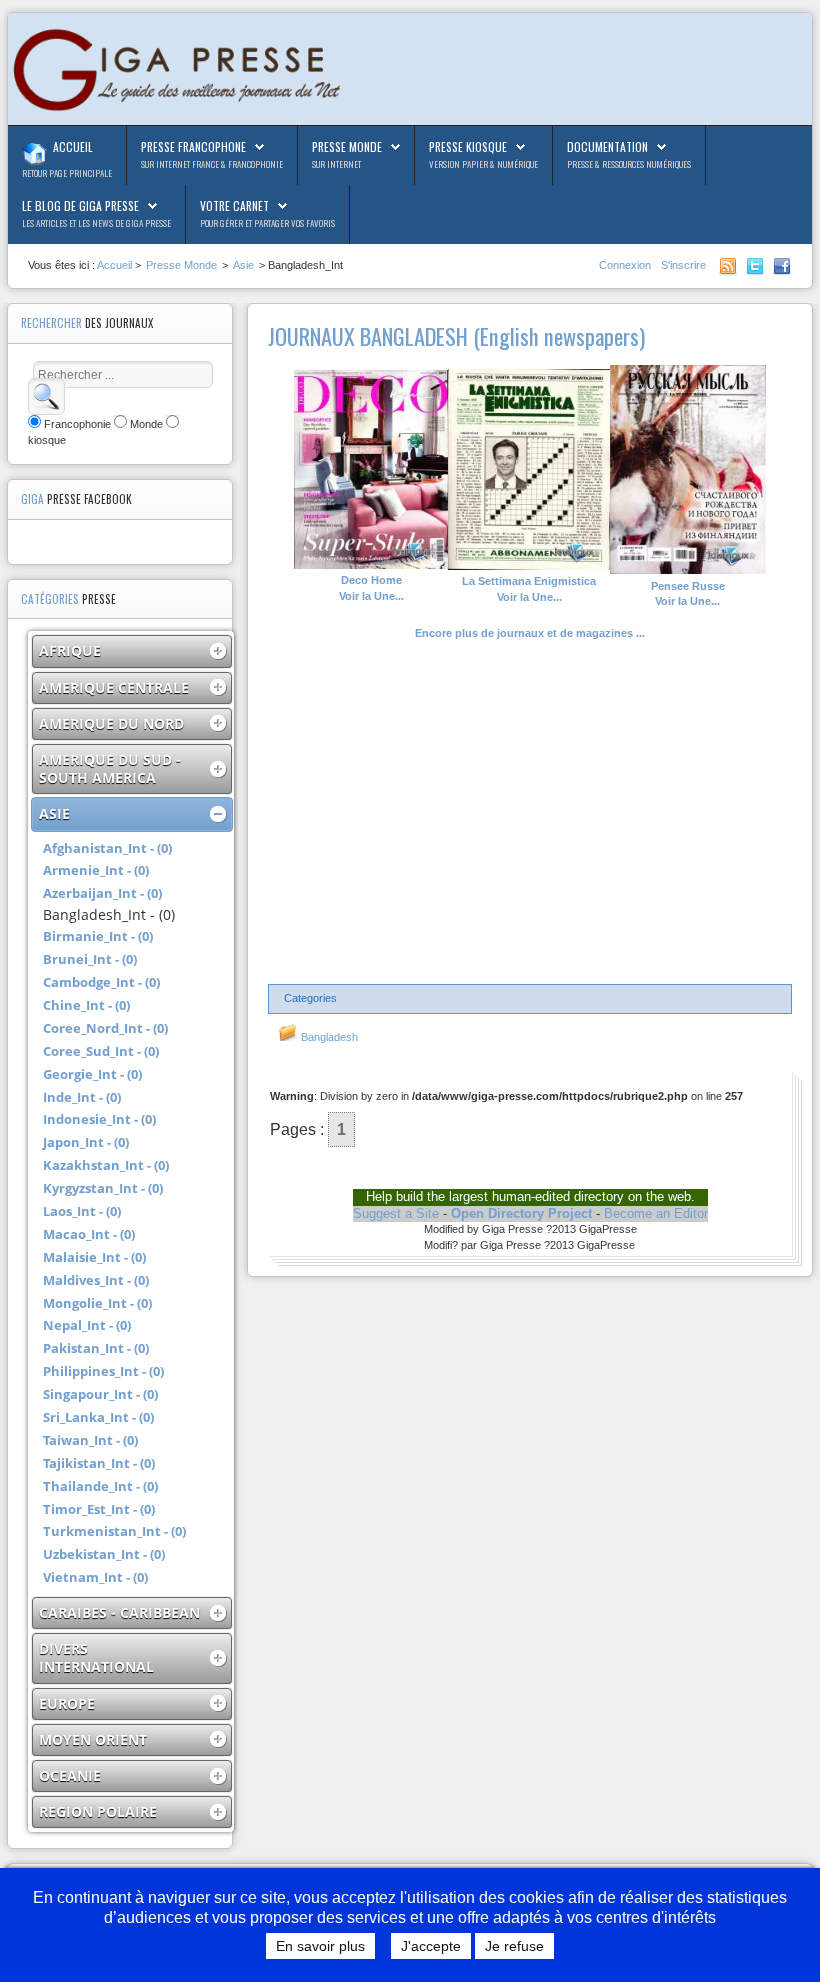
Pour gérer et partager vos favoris (267, 223)
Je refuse (514, 1946)
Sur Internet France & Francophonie (212, 164)
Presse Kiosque (468, 146)
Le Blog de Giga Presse (80, 205)
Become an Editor (656, 1213)
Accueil (73, 146)
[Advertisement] (530, 813)
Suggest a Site (396, 1213)
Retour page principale (67, 173)
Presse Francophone (193, 146)
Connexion (626, 265)
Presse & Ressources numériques (629, 164)
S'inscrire (683, 265)
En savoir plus (320, 1946)
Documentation (607, 146)
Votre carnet (234, 205)
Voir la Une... (371, 588)
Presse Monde (347, 146)
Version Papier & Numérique (483, 164)
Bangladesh (328, 1037)
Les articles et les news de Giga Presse (96, 223)
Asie (243, 265)
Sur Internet (336, 164)
